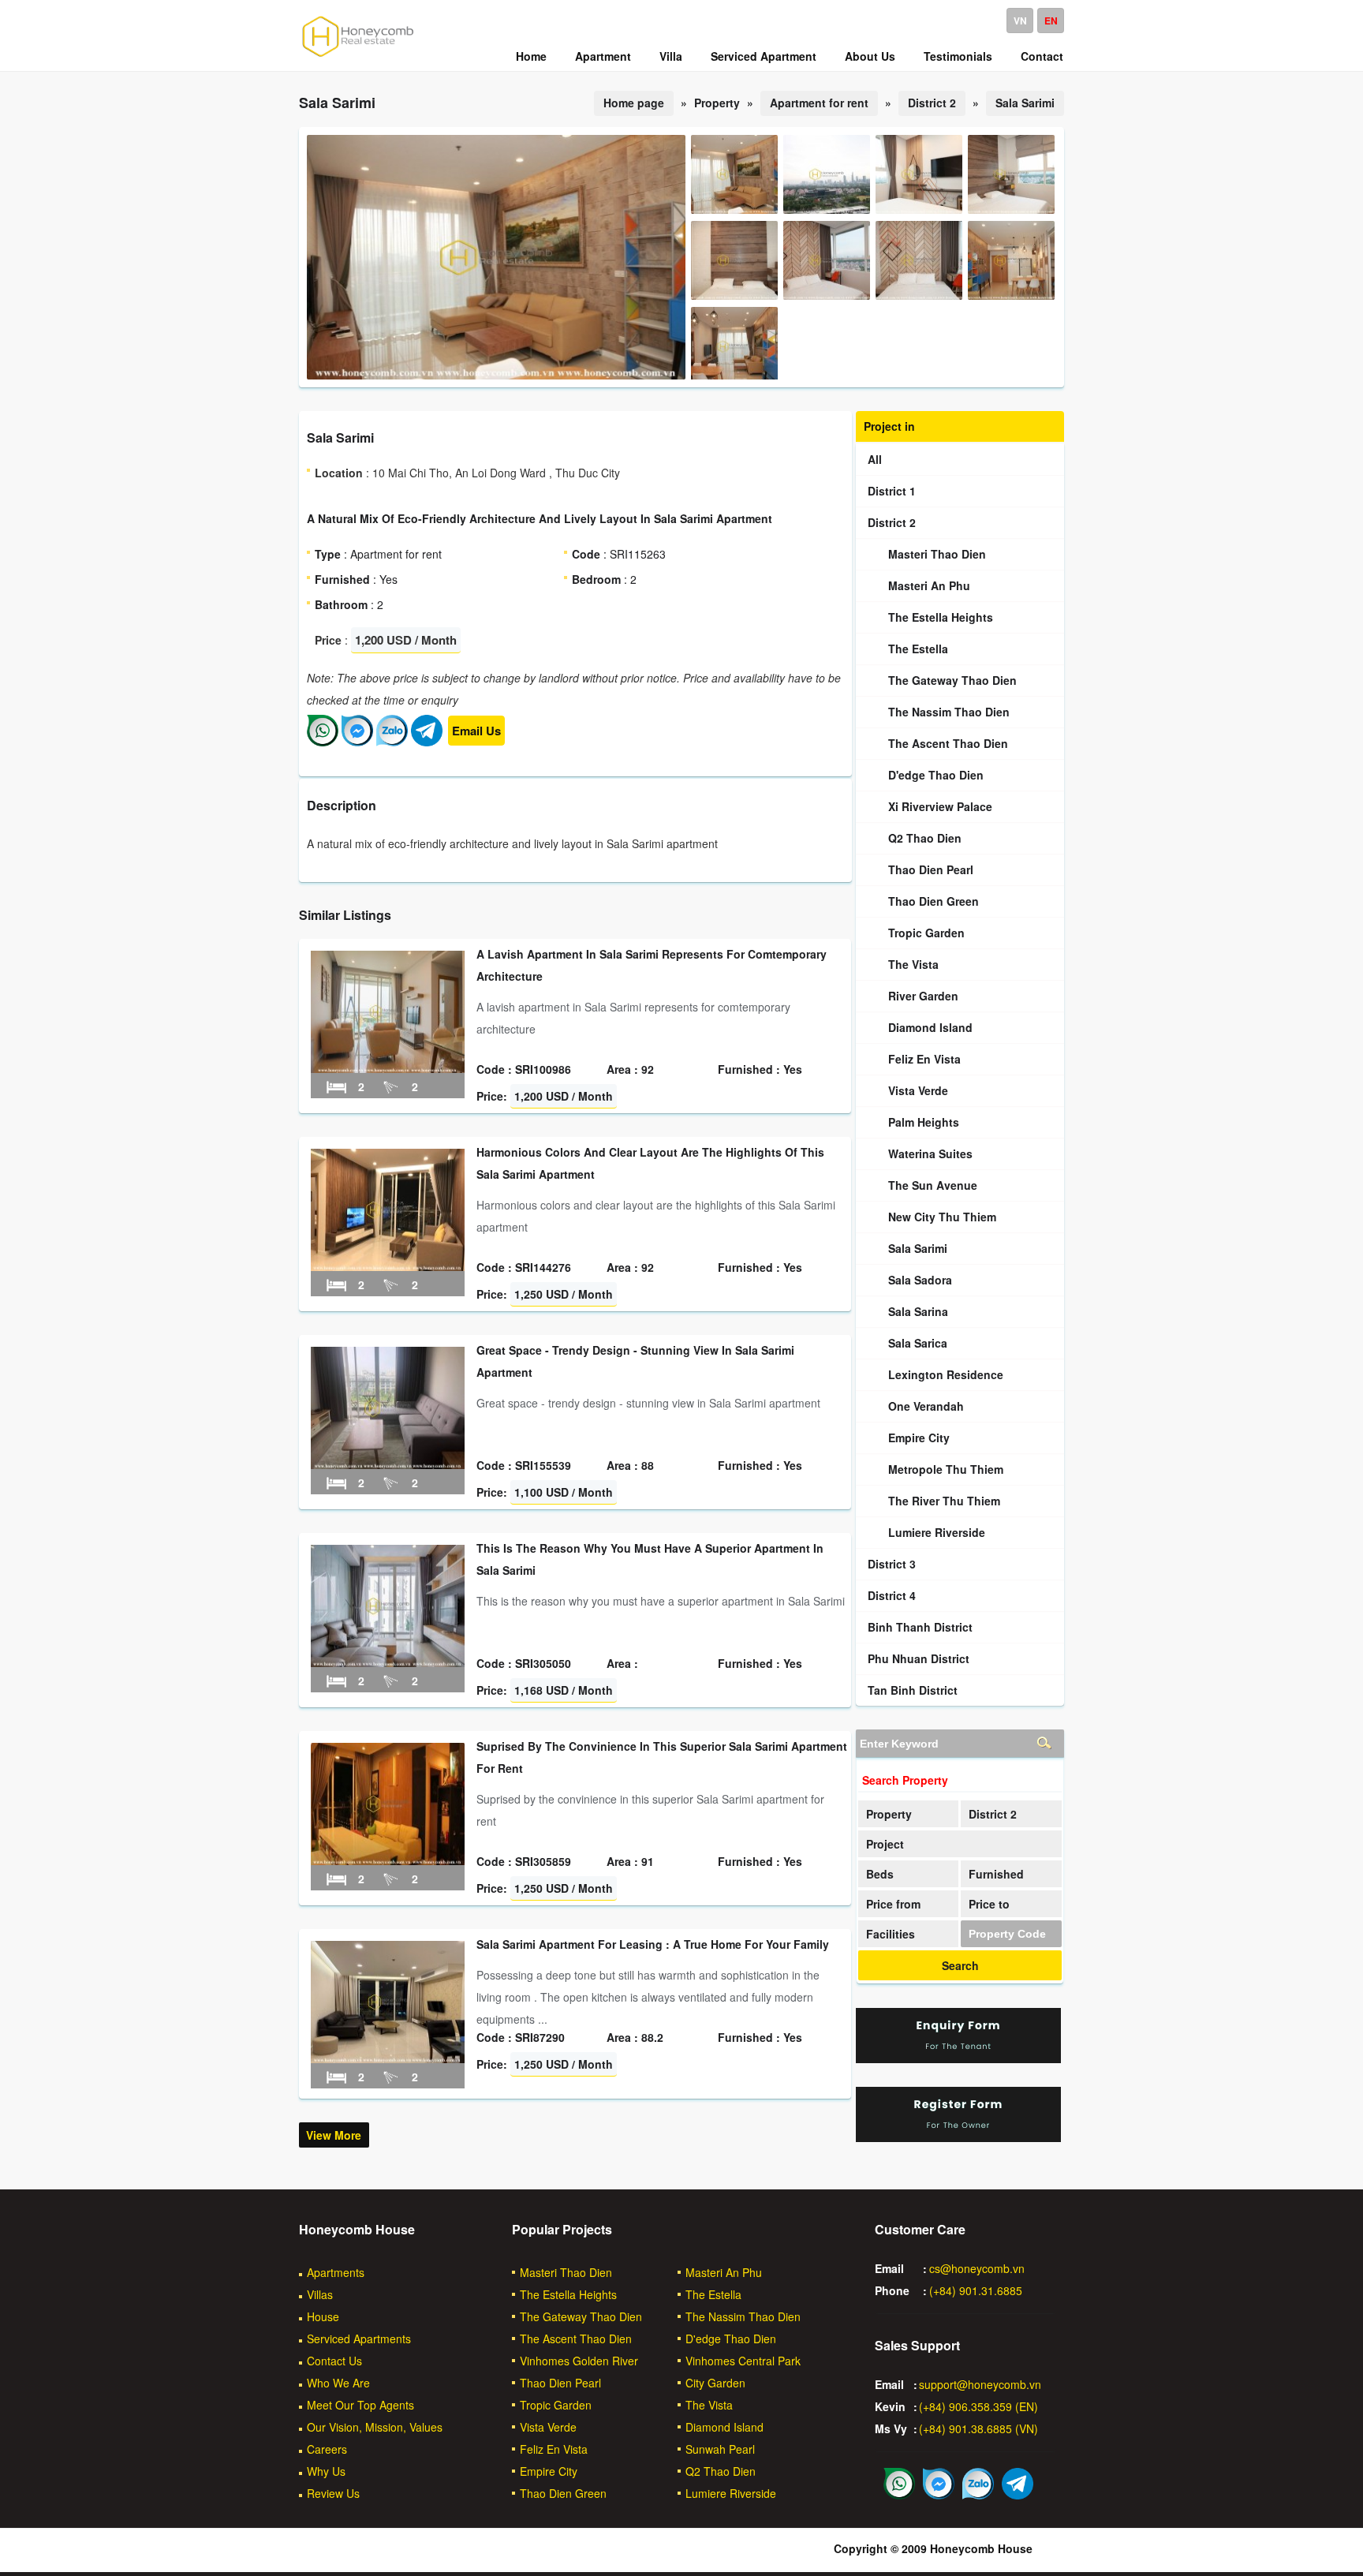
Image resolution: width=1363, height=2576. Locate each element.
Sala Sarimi (1025, 103)
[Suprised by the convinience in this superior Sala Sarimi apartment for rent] (388, 1860)
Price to (989, 1904)
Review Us (333, 2493)
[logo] (358, 56)
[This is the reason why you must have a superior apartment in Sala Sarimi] (388, 1662)
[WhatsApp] (323, 742)
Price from (893, 1904)
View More (334, 2135)
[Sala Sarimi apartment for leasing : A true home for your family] (388, 2058)
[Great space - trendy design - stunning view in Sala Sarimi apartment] (388, 1464)
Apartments (336, 2272)
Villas (320, 2294)
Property (889, 1814)
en (1051, 21)
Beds (880, 1874)
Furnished (996, 1874)
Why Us (326, 2471)
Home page (634, 103)
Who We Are (338, 2383)
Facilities (891, 1934)
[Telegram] (427, 742)
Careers (327, 2449)
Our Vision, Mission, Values (375, 2427)
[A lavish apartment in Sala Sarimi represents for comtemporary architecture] (388, 1068)
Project (885, 1844)
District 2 (932, 103)
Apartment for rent (819, 103)
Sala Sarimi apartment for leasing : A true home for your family (653, 1944)
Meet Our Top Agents (360, 2405)
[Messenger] (357, 742)
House (323, 2316)
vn (1020, 21)
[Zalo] (392, 742)
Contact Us (334, 2361)
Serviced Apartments (359, 2339)
